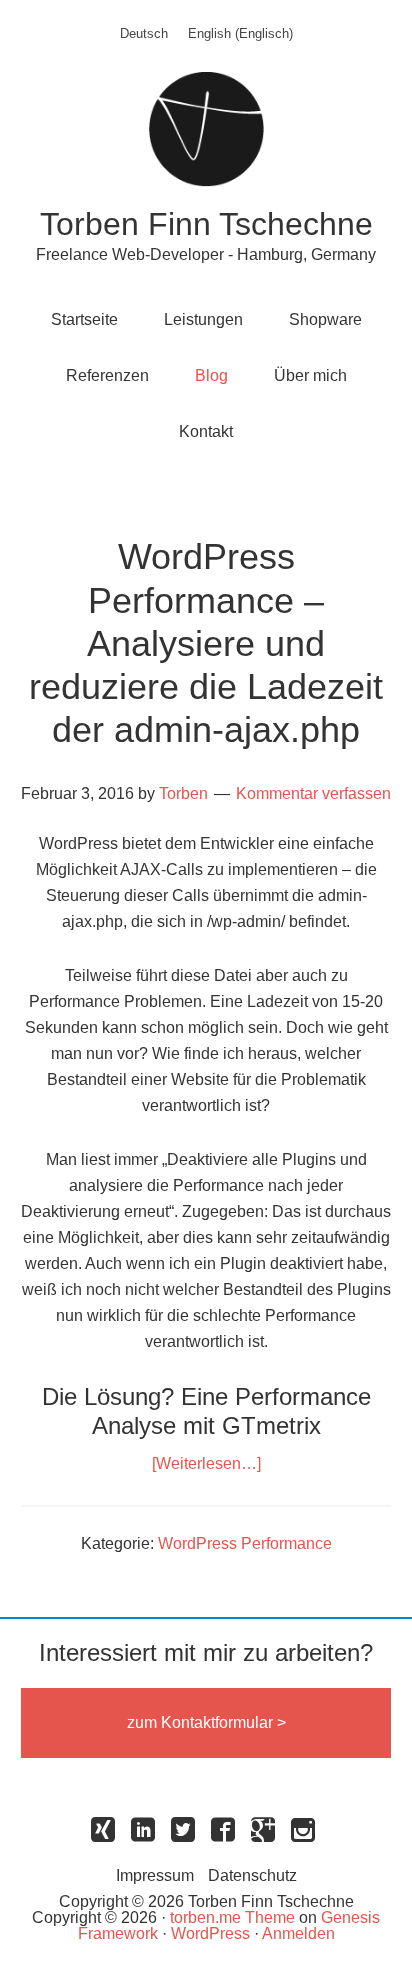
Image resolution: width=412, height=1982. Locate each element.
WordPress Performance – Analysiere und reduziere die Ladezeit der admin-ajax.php (206, 643)
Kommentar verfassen (313, 793)
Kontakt (206, 431)
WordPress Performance (245, 1543)
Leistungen (203, 319)
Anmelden (298, 1933)
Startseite (84, 319)
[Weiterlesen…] (206, 1463)
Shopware (325, 319)
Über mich (310, 375)
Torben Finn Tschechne (206, 224)
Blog (211, 375)
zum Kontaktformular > (206, 1722)
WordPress (210, 1933)
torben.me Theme (232, 1917)
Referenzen (107, 375)
